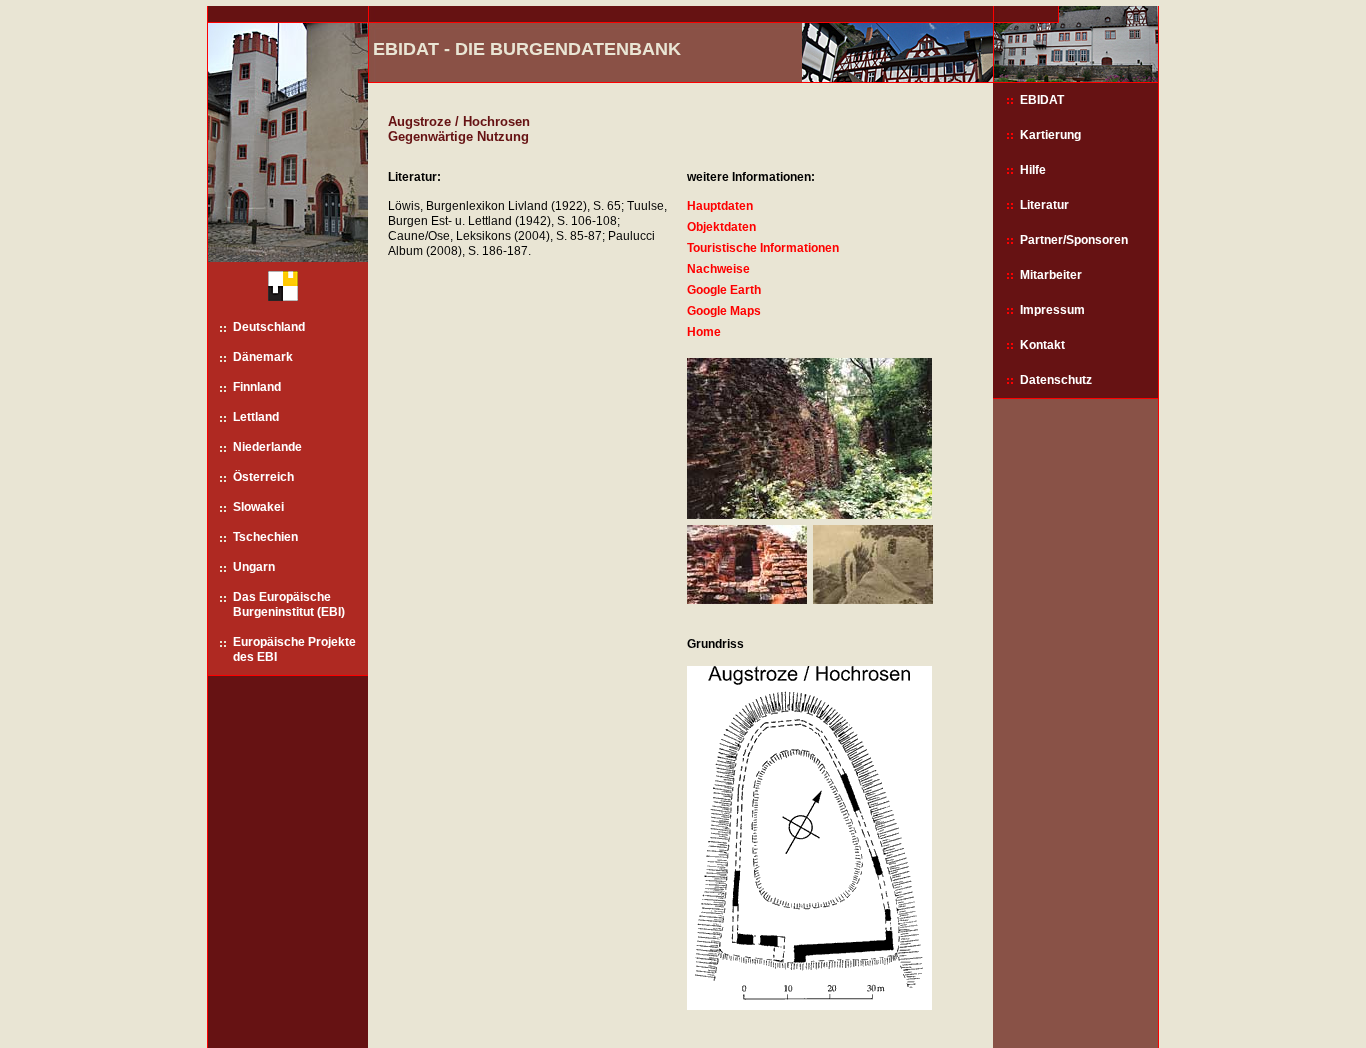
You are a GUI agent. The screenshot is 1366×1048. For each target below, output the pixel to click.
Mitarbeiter (1051, 275)
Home (704, 332)
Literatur (1044, 205)
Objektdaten (721, 227)
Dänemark (263, 357)
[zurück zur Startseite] (275, 290)
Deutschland (269, 327)
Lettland (256, 417)
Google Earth (724, 290)
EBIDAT (1042, 100)
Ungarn (254, 567)
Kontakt (1042, 345)
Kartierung (1050, 135)
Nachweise (718, 269)
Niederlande (267, 447)
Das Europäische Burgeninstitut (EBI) (289, 604)
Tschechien (265, 537)
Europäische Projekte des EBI (294, 649)
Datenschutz (1056, 380)
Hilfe (1033, 170)
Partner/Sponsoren (1074, 240)
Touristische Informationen (763, 248)
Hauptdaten (720, 206)
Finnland (257, 387)
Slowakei (258, 507)
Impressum (1052, 310)
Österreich (263, 477)
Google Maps (724, 311)
